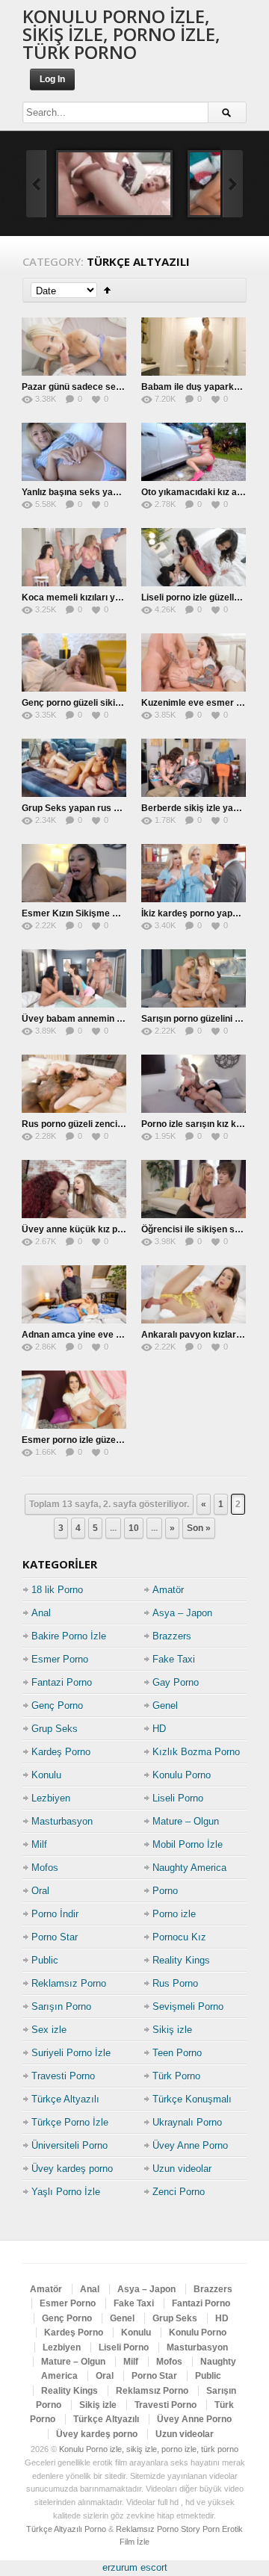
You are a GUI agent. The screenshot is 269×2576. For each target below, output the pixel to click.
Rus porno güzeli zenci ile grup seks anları (111, 1124)
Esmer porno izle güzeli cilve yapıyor (99, 1440)
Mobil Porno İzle (188, 1844)
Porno (165, 1891)
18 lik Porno (57, 1590)
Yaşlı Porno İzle (66, 2192)
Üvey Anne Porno (190, 2145)
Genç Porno (57, 1706)
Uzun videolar (182, 2169)
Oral (40, 1891)
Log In (52, 79)
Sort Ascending (107, 290)
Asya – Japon (182, 1613)
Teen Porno (177, 2053)
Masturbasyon (62, 1821)
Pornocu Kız (179, 1937)
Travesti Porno (63, 2076)
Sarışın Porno (61, 2007)
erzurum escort (135, 2567)
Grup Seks (55, 1729)
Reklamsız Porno (69, 1983)
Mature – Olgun (186, 1821)
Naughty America (189, 1868)
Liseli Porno (178, 1798)
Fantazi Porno (62, 1682)
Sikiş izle (172, 2030)
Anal (41, 1613)
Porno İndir (55, 1914)
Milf (39, 1844)
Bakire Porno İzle (69, 1636)
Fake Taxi (174, 1659)
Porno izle (174, 1914)
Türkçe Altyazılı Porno (66, 2529)
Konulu (46, 1775)
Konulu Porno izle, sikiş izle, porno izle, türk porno (121, 34)
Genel (165, 1706)
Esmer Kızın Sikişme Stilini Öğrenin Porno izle (118, 913)
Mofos (45, 1868)
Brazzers (172, 1636)
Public (45, 1960)
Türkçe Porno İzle (70, 2122)
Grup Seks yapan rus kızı (75, 808)
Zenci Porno (179, 2192)
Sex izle (49, 2030)
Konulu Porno (182, 1775)
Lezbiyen (51, 1798)
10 (134, 1528)
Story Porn (200, 2529)
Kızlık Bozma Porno (196, 1752)
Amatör (168, 1590)
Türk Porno (176, 2076)
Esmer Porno (60, 1659)
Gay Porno (176, 1682)
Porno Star (55, 1937)
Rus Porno (175, 1983)
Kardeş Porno (61, 1752)
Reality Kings (181, 1960)
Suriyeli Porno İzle (71, 2053)
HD (159, 1729)
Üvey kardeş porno (72, 2169)
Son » (199, 1528)
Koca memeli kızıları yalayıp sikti (91, 598)
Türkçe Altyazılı (65, 2099)
